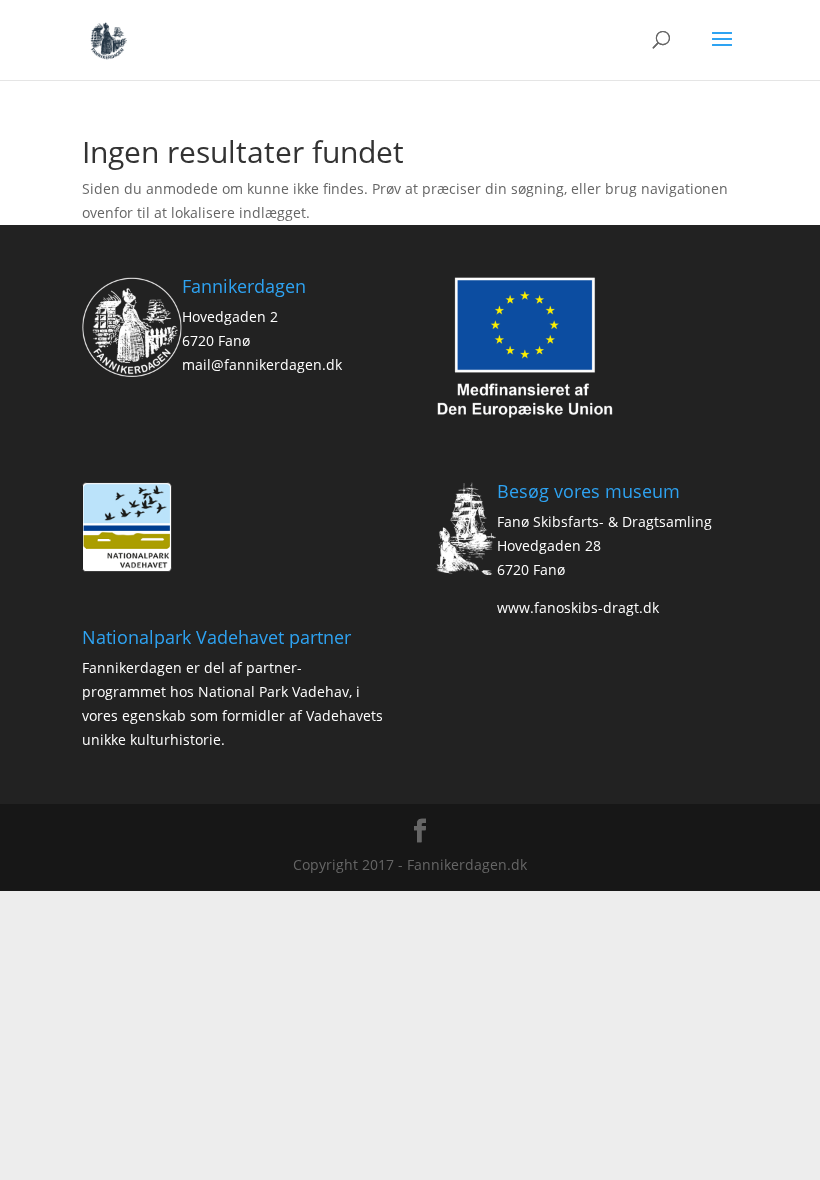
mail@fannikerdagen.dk (262, 364)
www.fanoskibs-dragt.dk (578, 607)
